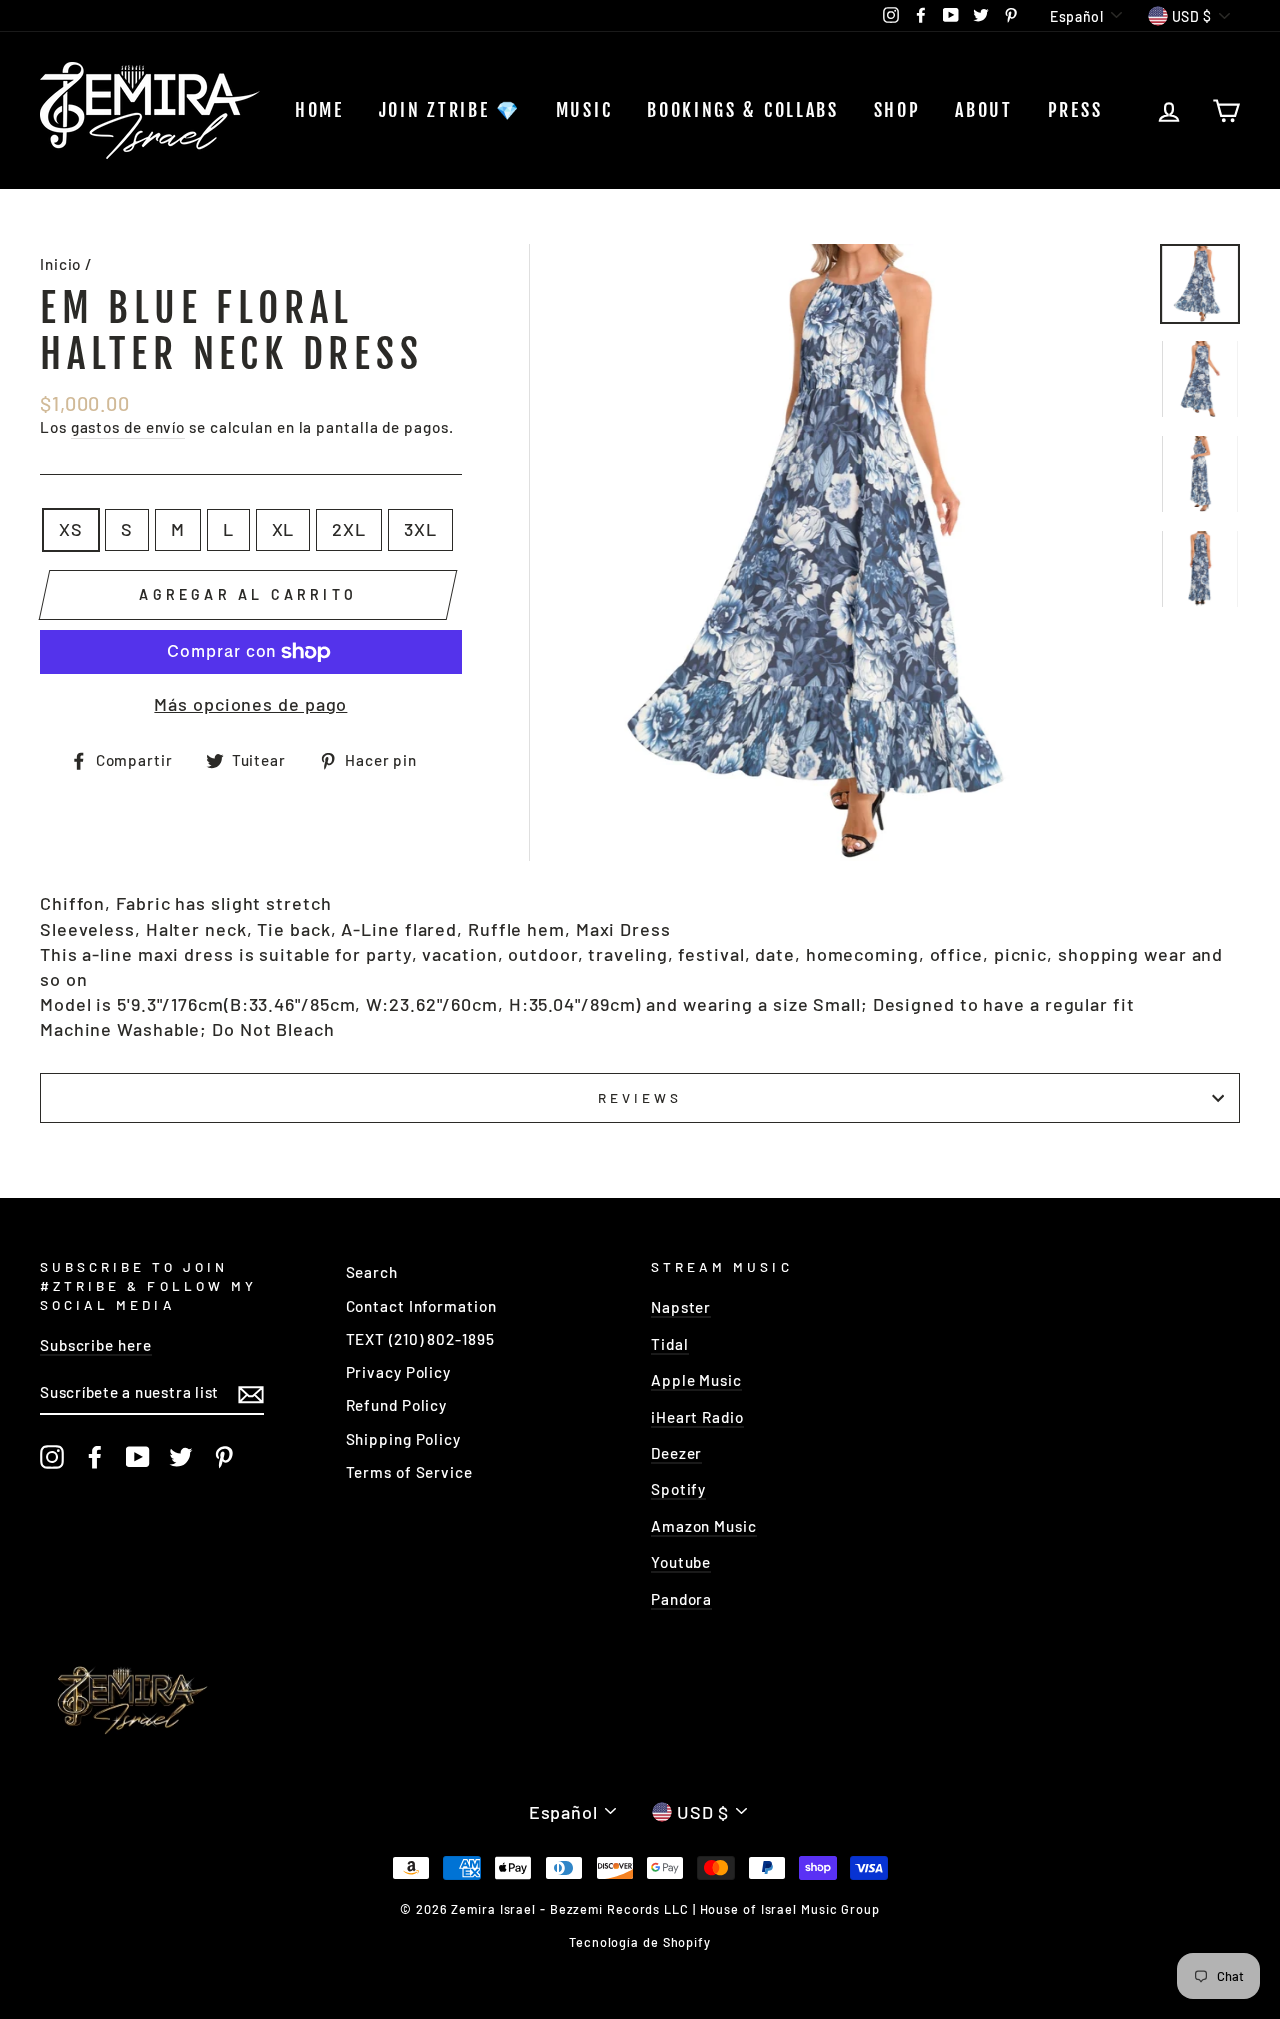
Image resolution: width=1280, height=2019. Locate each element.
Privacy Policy (399, 1372)
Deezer (676, 1453)
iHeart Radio (697, 1417)
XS (71, 529)
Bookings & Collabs (743, 110)
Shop (897, 110)
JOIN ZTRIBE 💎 (450, 110)
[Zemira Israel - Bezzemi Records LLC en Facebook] (95, 1457)
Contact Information (421, 1306)
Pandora (681, 1599)
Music (584, 110)
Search (372, 1272)
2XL (349, 529)
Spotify (678, 1489)
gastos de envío (128, 427)
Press (1075, 110)
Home (319, 110)
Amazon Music (704, 1526)
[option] (837, 552)
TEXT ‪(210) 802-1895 (420, 1339)
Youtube (681, 1562)
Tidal (670, 1344)
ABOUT (984, 110)
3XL (420, 529)
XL (283, 529)
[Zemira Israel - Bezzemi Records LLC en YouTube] (138, 1457)
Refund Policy (397, 1405)
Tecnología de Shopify (640, 1942)
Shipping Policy (404, 1439)
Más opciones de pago (250, 704)
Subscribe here (96, 1345)
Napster (681, 1307)
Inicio (60, 264)
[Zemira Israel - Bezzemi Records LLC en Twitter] (181, 1457)
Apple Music (696, 1380)
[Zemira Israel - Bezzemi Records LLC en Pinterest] (224, 1457)
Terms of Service (409, 1472)
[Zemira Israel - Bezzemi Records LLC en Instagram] (52, 1457)
